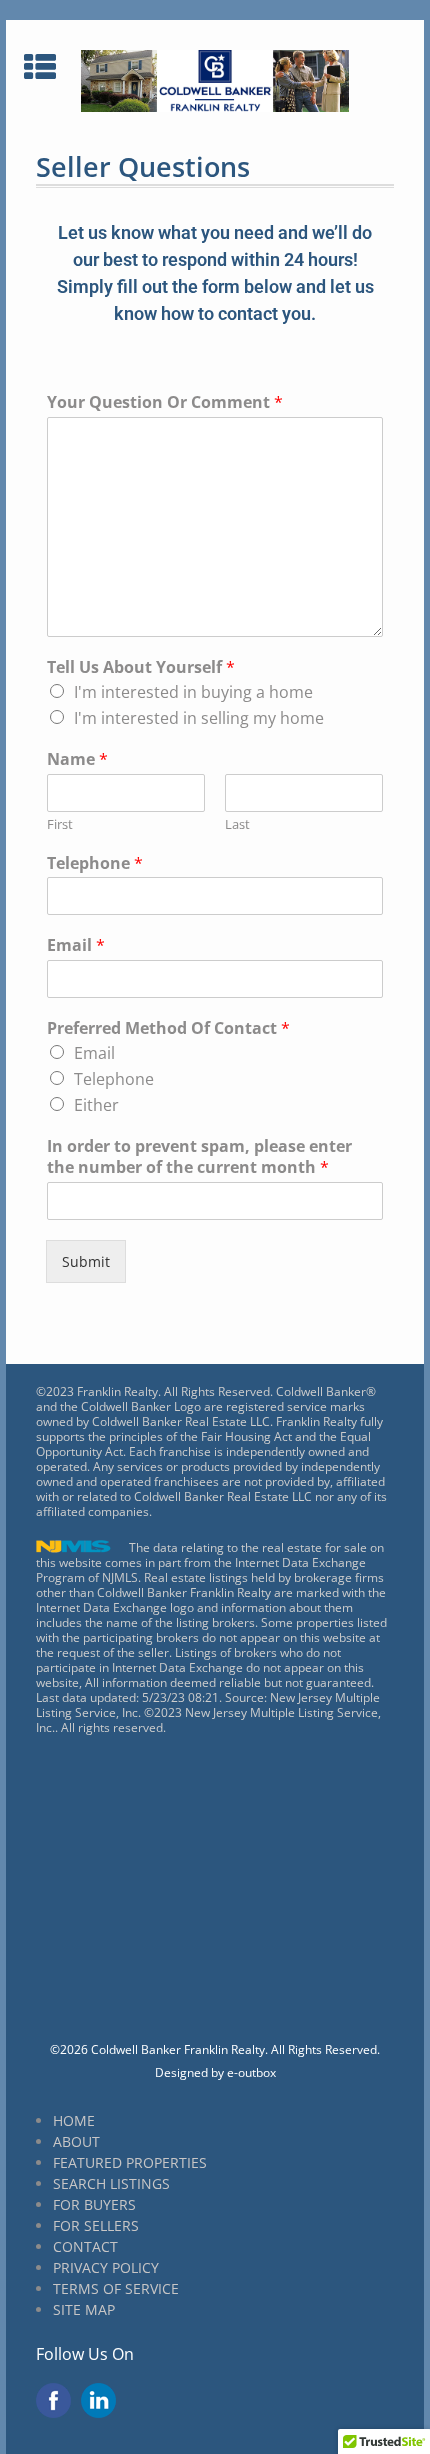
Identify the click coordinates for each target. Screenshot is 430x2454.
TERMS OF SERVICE (116, 2288)
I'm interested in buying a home (193, 692)
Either (96, 1105)
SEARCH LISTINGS (111, 2183)
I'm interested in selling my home (199, 718)
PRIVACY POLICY (106, 2267)
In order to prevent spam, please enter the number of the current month (199, 1157)
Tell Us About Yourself (141, 667)
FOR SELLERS (96, 2225)
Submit (86, 1261)
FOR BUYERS (94, 2204)
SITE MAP (84, 2309)
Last (237, 824)
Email (76, 945)
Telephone (95, 863)
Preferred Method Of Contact (168, 1028)
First (60, 824)
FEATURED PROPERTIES (130, 2162)
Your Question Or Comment (165, 402)
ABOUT (76, 2141)
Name (77, 759)
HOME (74, 2120)
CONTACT (85, 2246)
